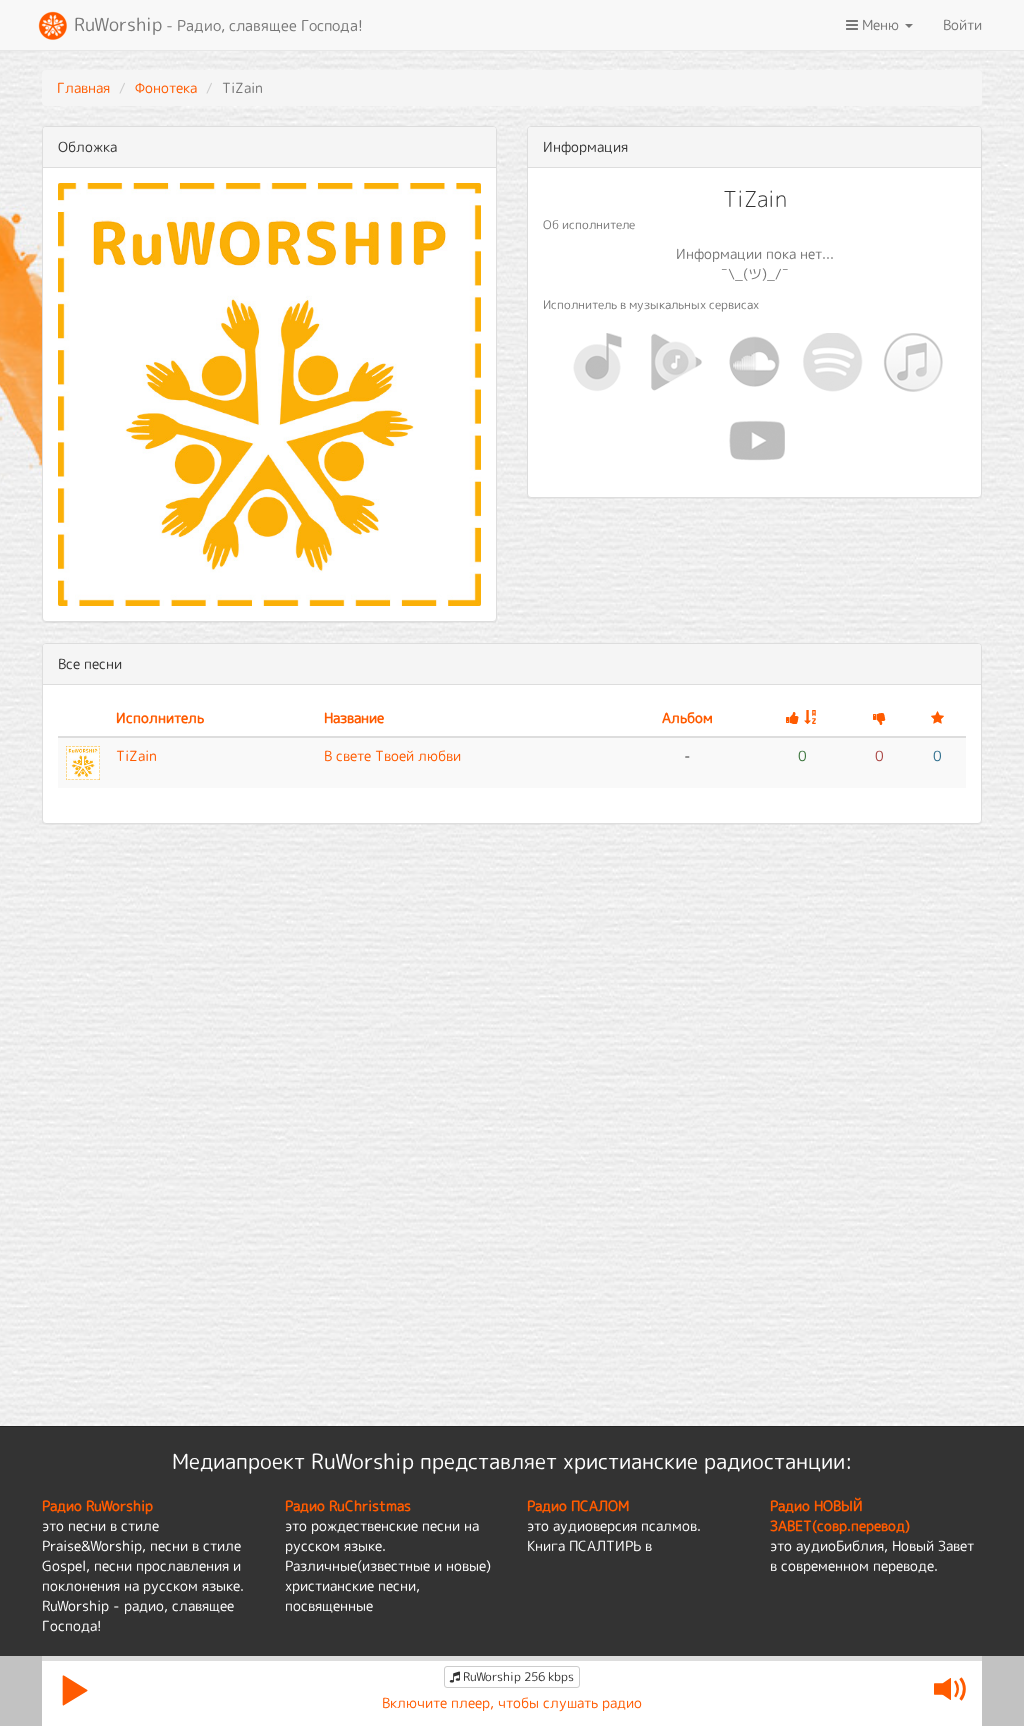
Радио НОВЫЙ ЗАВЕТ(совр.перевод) (840, 1515)
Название (354, 717)
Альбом (687, 717)
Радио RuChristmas (348, 1505)
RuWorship (216, 24)
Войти (962, 24)
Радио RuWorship (97, 1505)
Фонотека (166, 87)
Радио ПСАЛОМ (578, 1505)
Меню (880, 24)
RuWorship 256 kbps (517, 1676)
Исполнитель (160, 717)
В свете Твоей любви (392, 755)
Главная (83, 87)
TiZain (136, 755)
